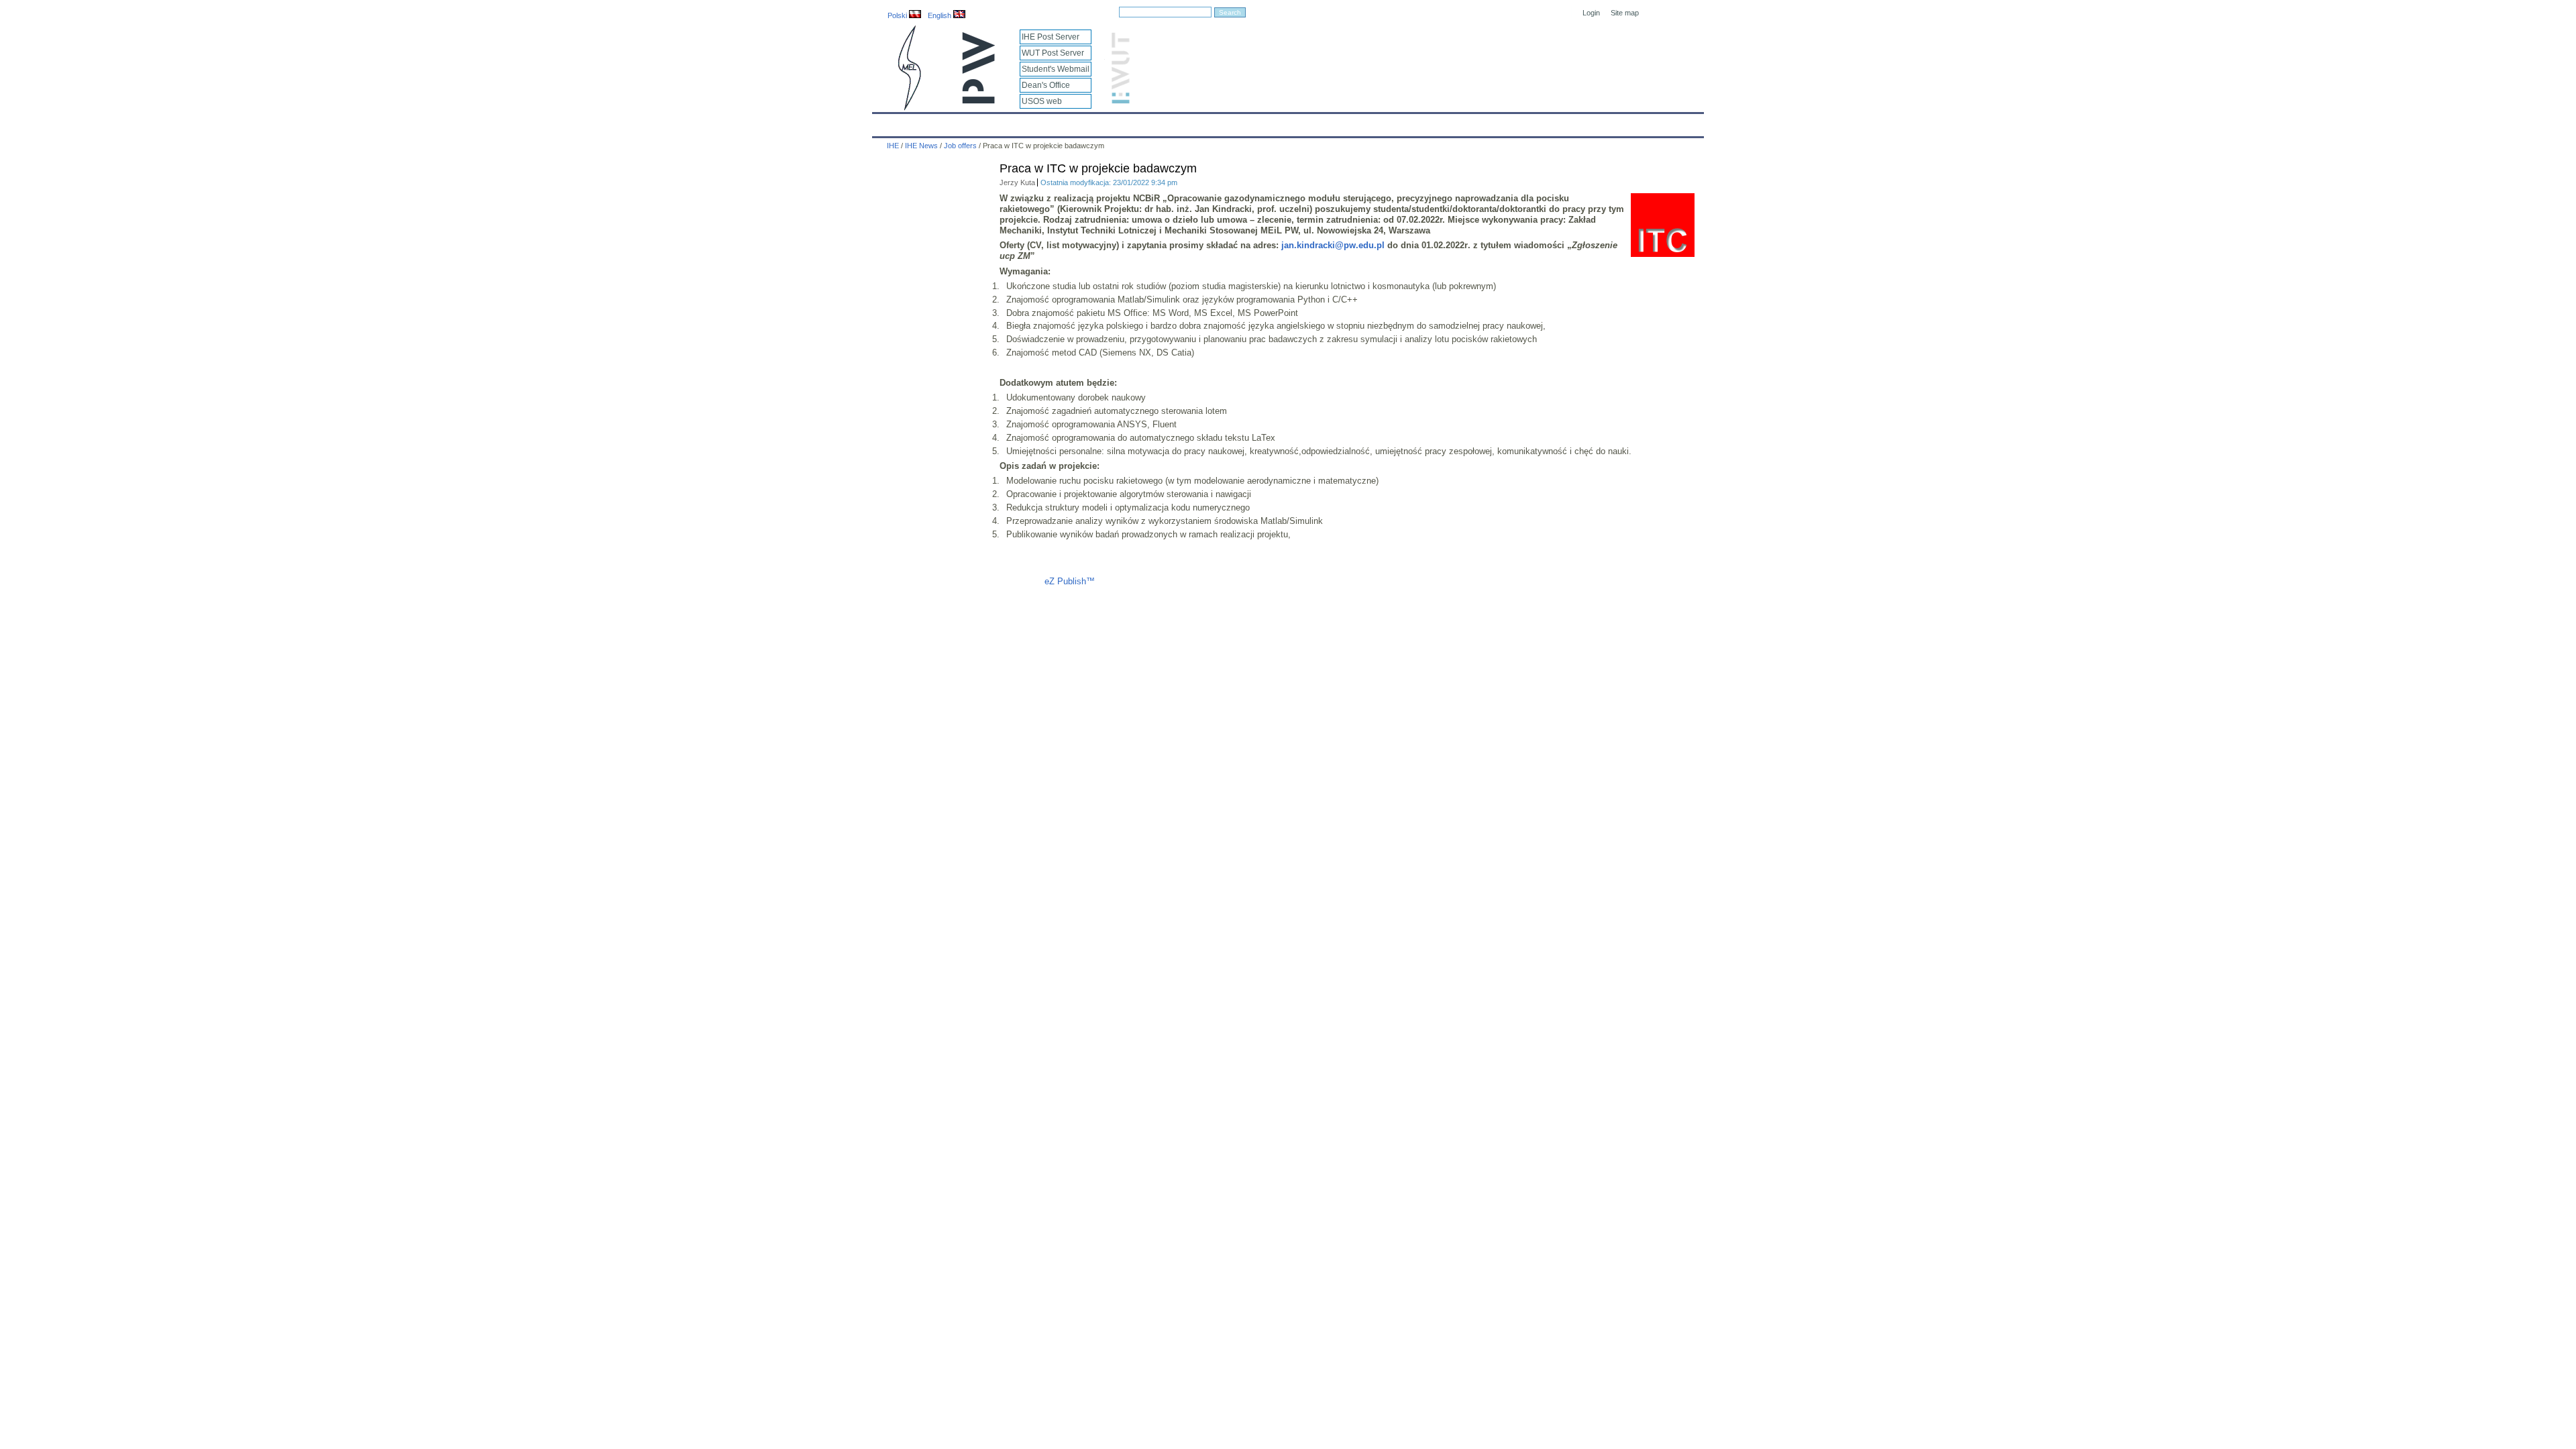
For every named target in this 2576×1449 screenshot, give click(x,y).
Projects (1269, 122)
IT (1364, 122)
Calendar (934, 122)
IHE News (991, 122)
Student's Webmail (1056, 69)
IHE (890, 122)
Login (1591, 13)
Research (1215, 122)
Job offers (960, 146)
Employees (1095, 122)
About (1042, 122)
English (941, 15)
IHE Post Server (1051, 37)
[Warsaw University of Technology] (979, 101)
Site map (1625, 13)
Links (1398, 122)
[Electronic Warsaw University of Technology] (1119, 101)
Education (1157, 122)
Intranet (1444, 122)
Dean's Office (1046, 85)
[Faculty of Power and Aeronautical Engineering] (908, 108)
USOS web (1042, 101)
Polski (898, 15)
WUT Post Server (1053, 53)
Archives (1323, 122)
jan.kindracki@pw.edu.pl (1333, 245)
